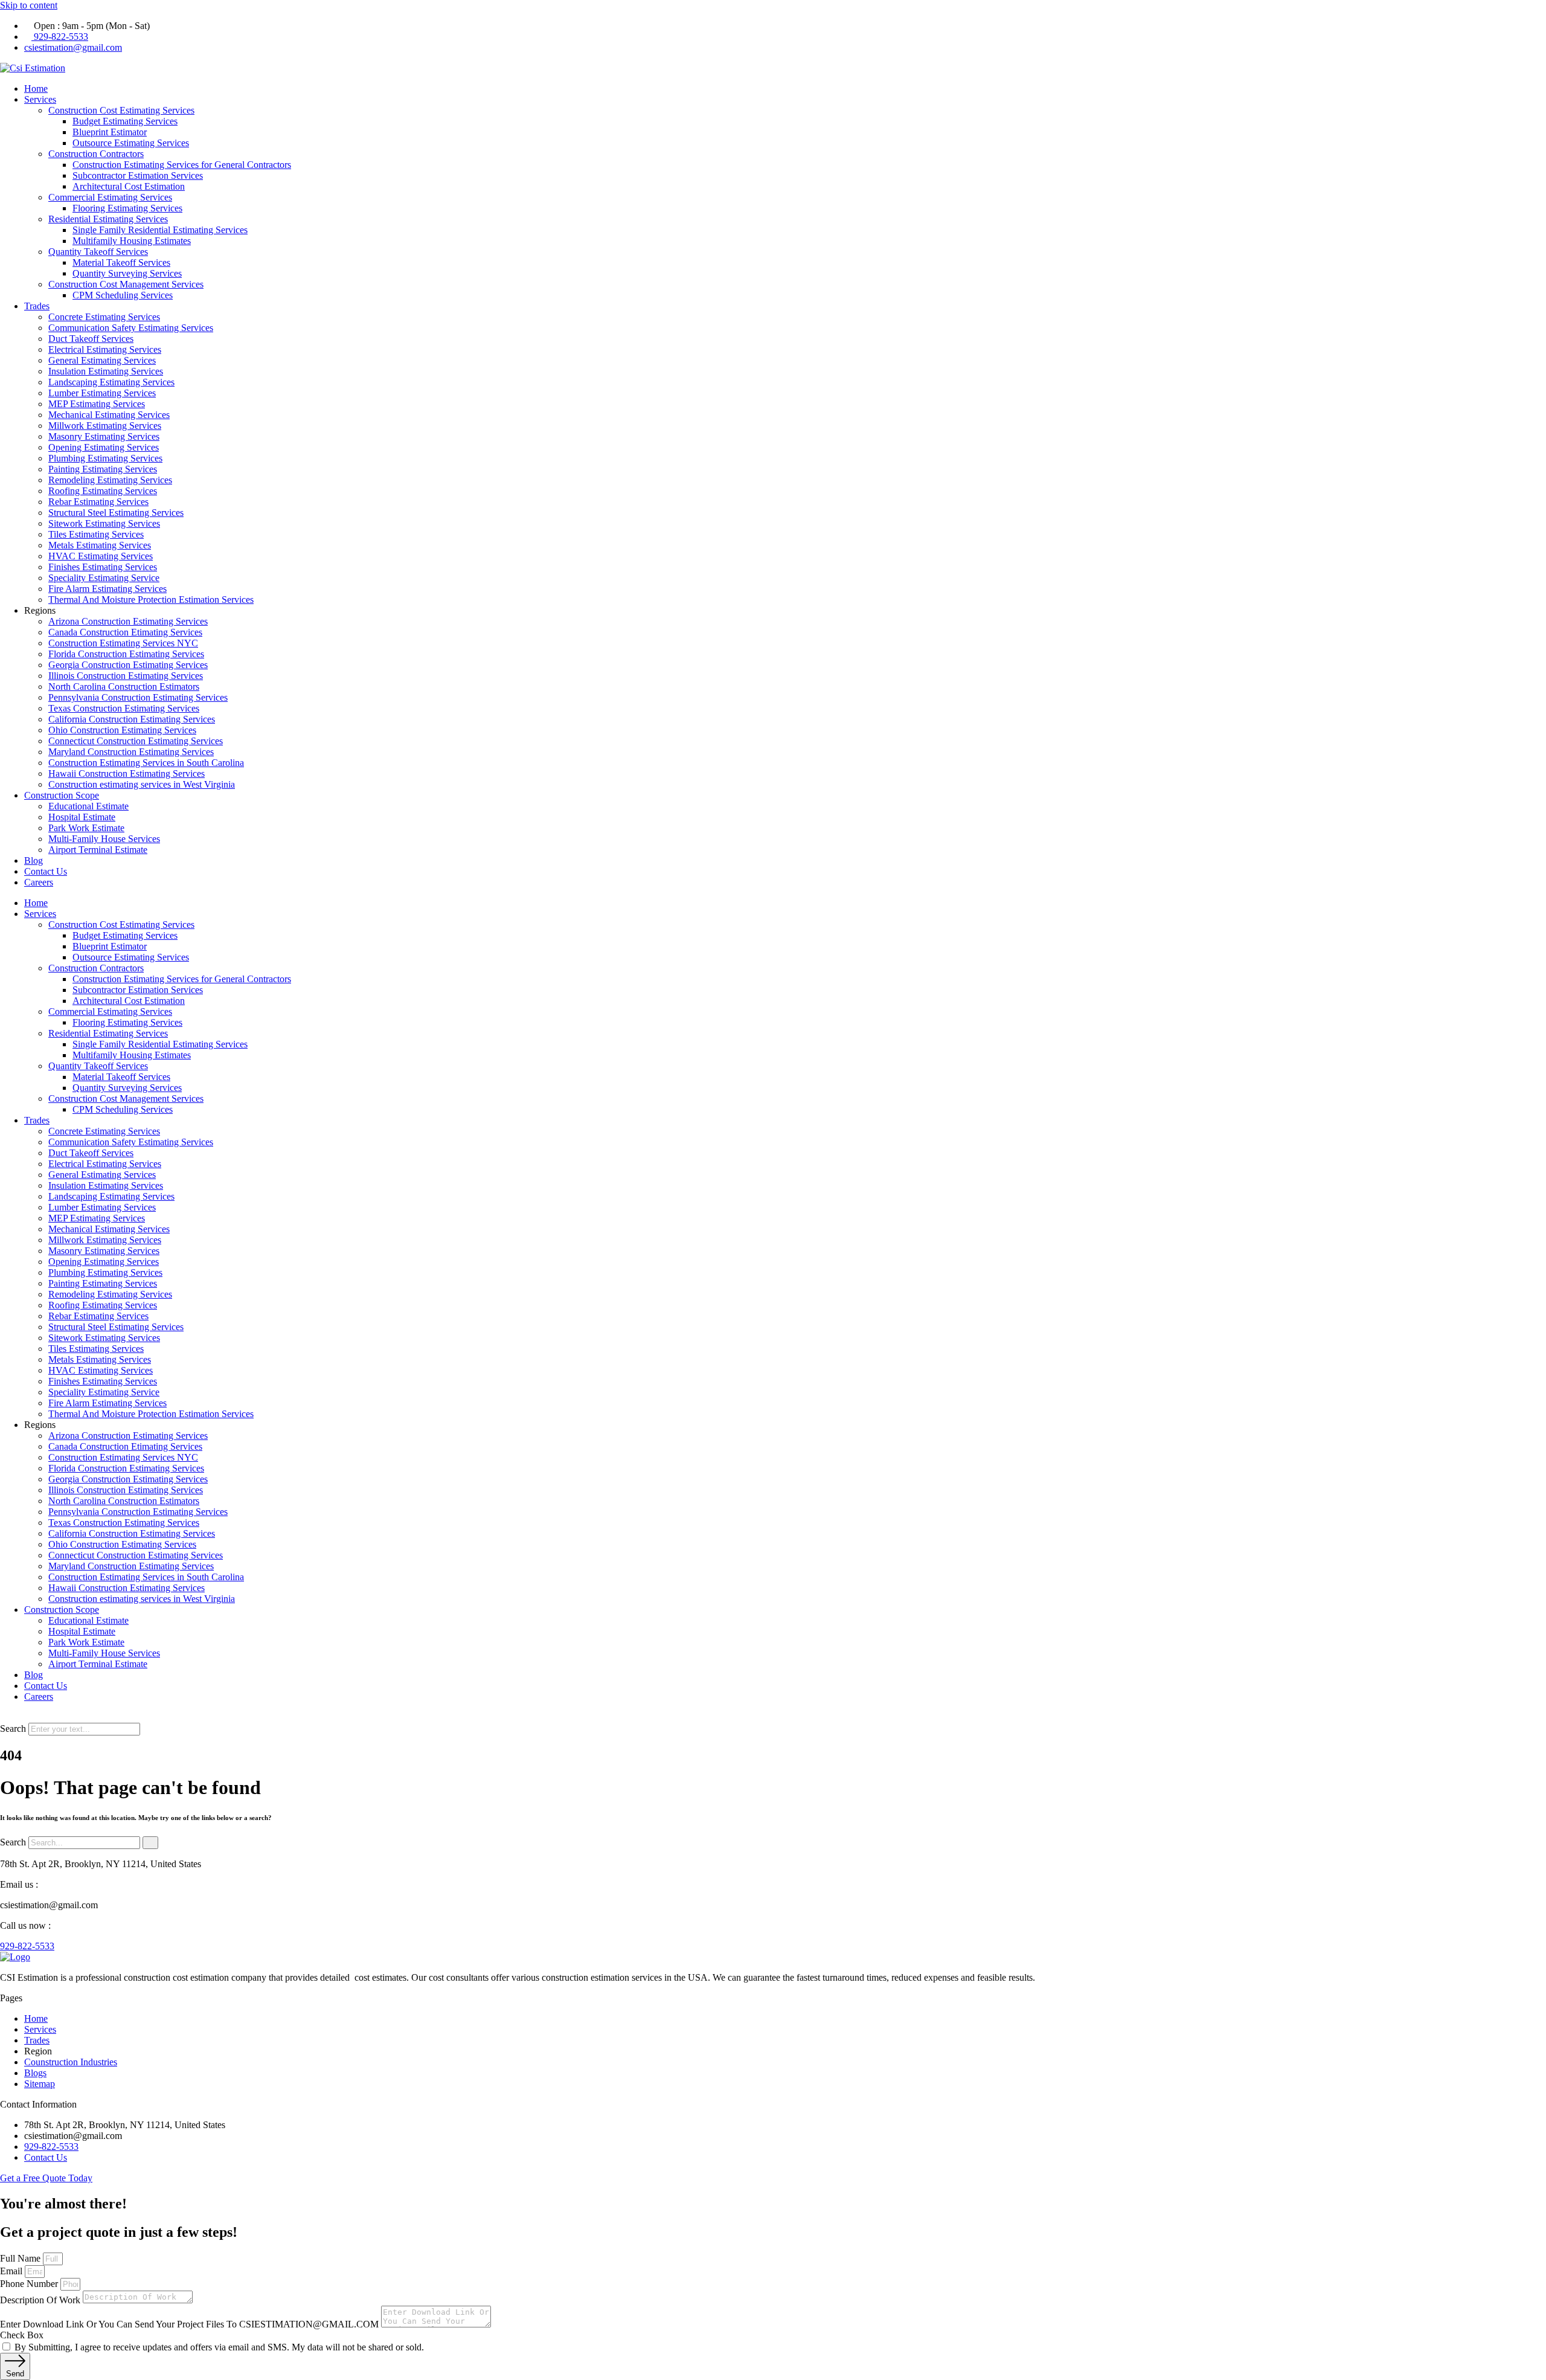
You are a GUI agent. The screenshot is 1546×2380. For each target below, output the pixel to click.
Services (40, 99)
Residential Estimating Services (108, 219)
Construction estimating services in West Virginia (142, 784)
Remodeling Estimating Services (110, 480)
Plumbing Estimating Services (105, 458)
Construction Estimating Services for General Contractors (182, 165)
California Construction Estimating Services (132, 719)
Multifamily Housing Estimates (132, 241)
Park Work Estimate (86, 828)
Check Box (22, 2335)
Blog (34, 860)
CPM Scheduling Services (123, 295)
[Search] (150, 1843)
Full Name (21, 2258)
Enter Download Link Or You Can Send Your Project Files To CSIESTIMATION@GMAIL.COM (191, 2324)
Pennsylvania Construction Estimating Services (138, 697)
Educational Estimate (88, 806)
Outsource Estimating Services (131, 143)
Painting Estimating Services (103, 469)
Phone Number (30, 2284)
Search (13, 1729)
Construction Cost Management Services (126, 284)
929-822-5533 (27, 1946)
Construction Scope (62, 795)
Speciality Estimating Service (104, 578)
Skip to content (29, 5)
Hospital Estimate (82, 817)
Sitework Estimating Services (104, 523)
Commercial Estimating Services (110, 197)
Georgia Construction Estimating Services (128, 665)
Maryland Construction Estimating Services (131, 752)
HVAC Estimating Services (101, 556)
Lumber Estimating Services (102, 393)
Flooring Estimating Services (127, 208)
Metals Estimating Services (100, 545)
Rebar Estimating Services (98, 502)
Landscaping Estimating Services (111, 382)
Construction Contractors (96, 154)
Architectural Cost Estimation (129, 186)
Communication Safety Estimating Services (131, 328)
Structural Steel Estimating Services (116, 513)
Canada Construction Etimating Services (125, 632)
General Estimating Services (102, 360)
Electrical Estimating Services (105, 349)
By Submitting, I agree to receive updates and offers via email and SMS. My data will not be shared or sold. (219, 2347)
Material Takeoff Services (121, 262)
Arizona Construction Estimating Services (128, 621)
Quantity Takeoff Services (98, 252)
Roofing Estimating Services (103, 491)
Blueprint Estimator (110, 132)
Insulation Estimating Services (106, 371)
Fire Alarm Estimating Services (107, 589)
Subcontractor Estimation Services (138, 175)
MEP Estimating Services (97, 404)
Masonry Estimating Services (104, 436)
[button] (773, 1717)
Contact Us (46, 871)
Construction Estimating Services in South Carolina (146, 763)
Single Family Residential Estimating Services (160, 230)
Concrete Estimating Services (104, 317)
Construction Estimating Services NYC (123, 643)
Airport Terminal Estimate (98, 850)
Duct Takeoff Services (91, 339)
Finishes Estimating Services (103, 567)
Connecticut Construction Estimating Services (136, 741)
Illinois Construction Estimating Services (126, 676)
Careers (39, 882)
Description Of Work (41, 2300)
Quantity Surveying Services (127, 273)
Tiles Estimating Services (96, 534)
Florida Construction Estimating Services (126, 654)
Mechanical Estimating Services (109, 415)
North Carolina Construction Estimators (124, 687)
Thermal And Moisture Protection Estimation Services (151, 600)
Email (12, 2271)
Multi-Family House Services (104, 839)
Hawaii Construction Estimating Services (127, 773)
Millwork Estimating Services (105, 426)
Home (36, 88)
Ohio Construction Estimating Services (122, 730)
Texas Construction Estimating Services (124, 708)
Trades (37, 306)
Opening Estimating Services (104, 447)
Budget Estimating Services (125, 121)
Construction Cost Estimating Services (121, 110)
